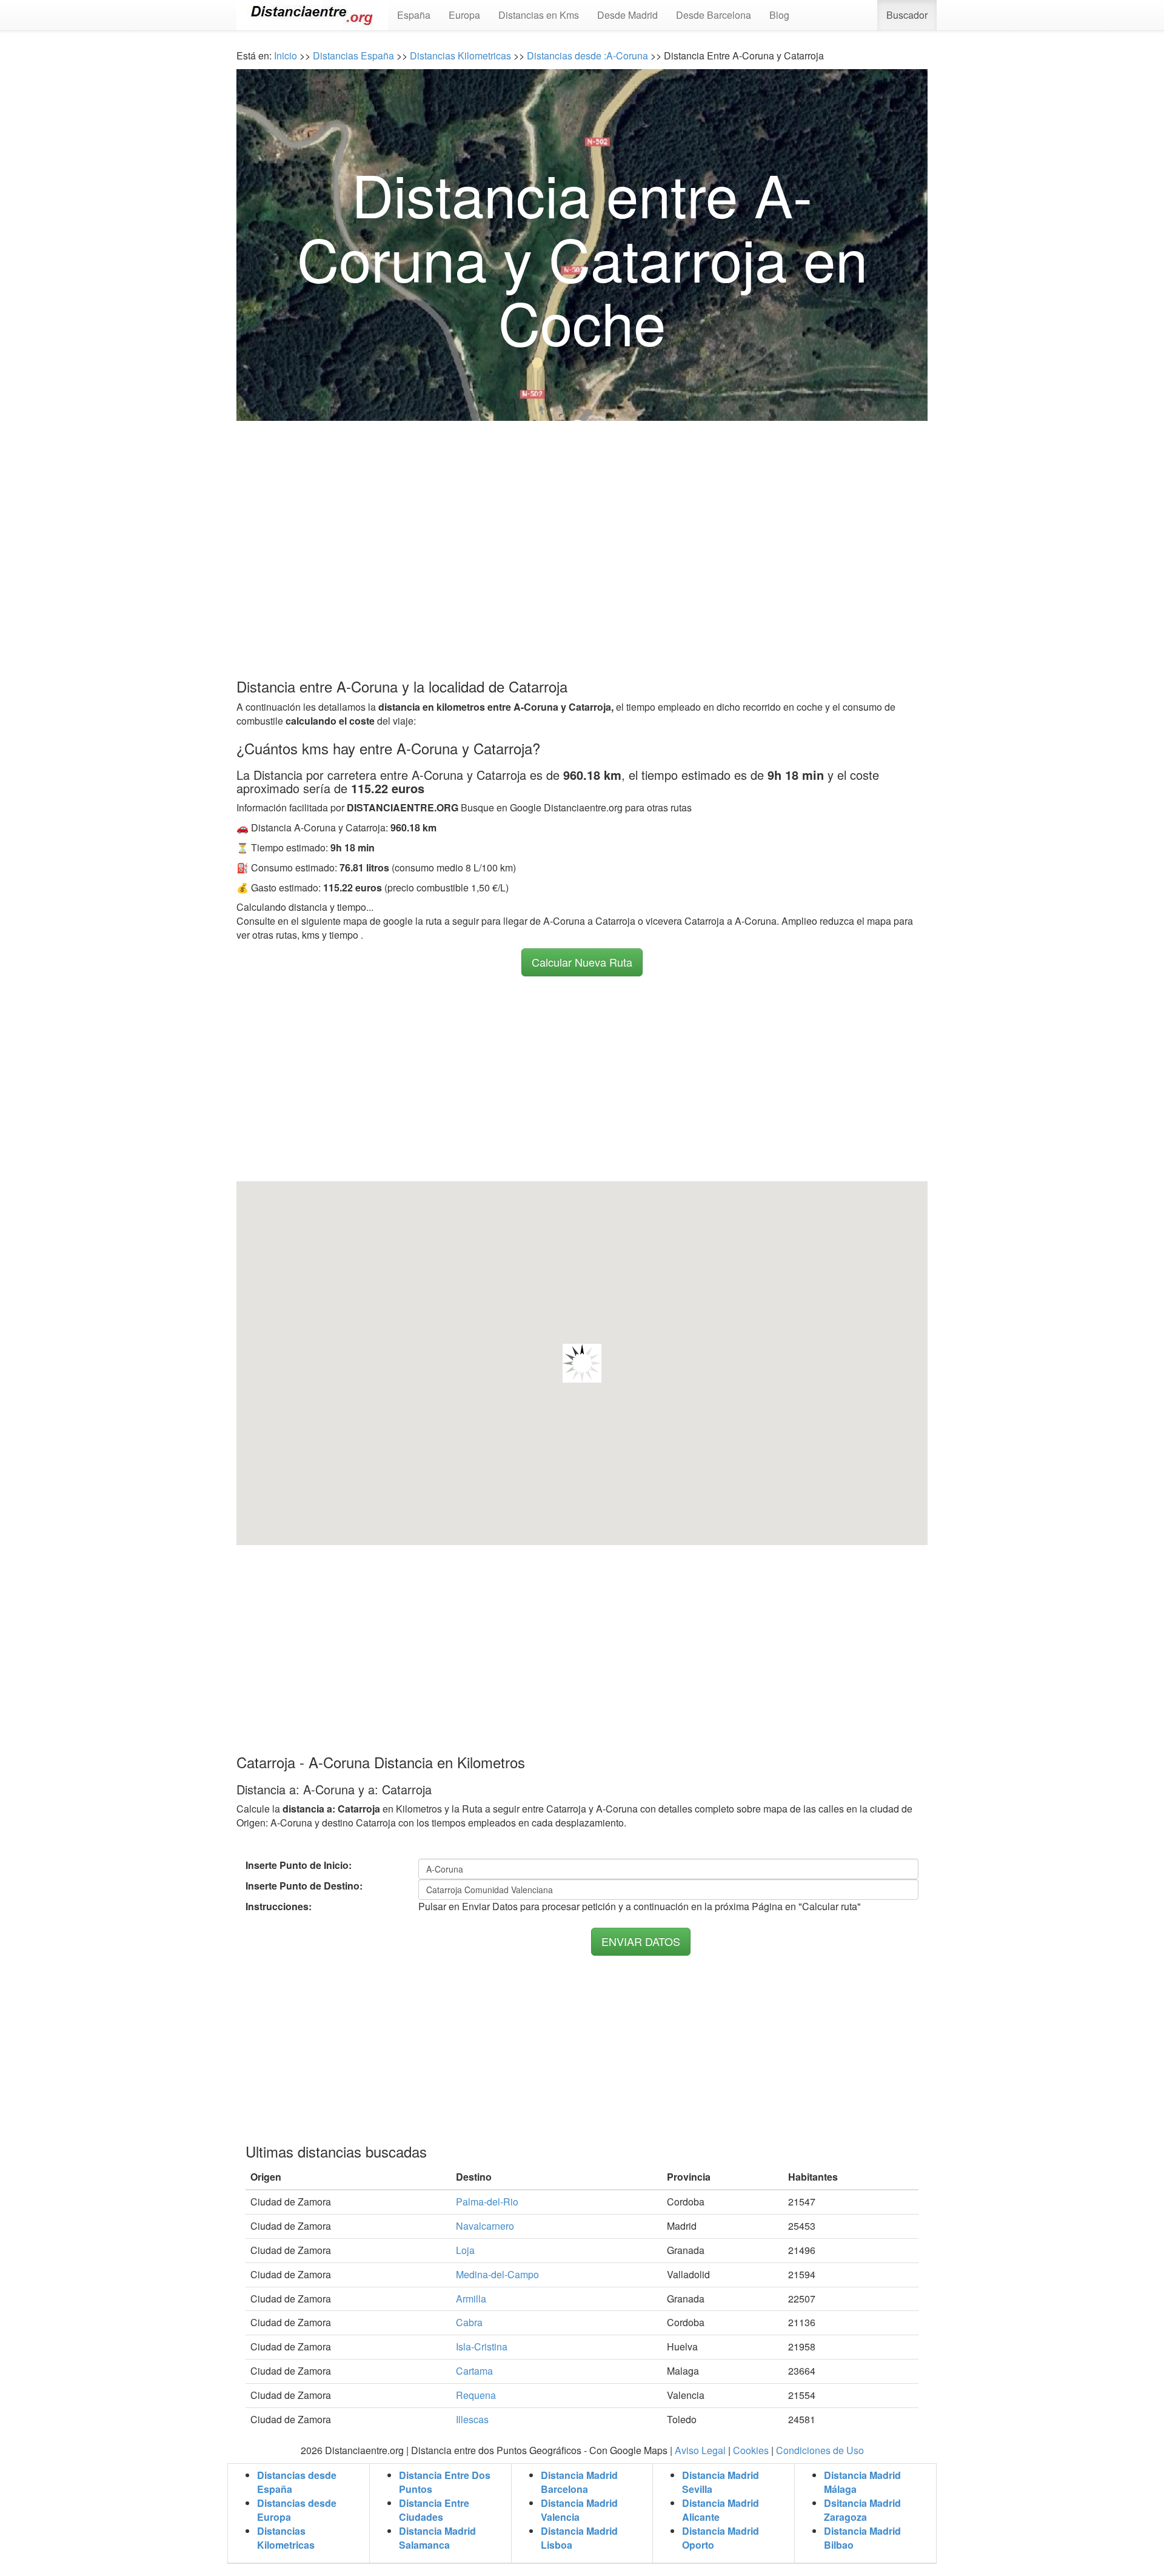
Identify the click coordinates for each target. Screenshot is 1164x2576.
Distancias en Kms (539, 15)
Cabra (469, 2322)
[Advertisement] (582, 526)
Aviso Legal (700, 2450)
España (414, 15)
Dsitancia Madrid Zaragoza (862, 2510)
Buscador (907, 15)
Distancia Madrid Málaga (862, 2482)
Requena (476, 2395)
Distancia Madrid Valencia (579, 2510)
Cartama (474, 2371)
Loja (465, 2250)
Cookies (751, 2450)
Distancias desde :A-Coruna (586, 55)
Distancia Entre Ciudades (434, 2510)
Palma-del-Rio (487, 2202)
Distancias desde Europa (297, 2510)
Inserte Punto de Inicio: (299, 1865)
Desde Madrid (627, 15)
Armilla (471, 2299)
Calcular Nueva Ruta (582, 962)
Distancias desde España (297, 2482)
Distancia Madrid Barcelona (579, 2482)
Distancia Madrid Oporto (721, 2538)
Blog (779, 15)
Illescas (472, 2419)
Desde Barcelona (714, 15)
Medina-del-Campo (497, 2274)
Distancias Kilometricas (462, 55)
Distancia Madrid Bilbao (862, 2538)
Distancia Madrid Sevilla (721, 2482)
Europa (464, 15)
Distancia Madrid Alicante (721, 2510)
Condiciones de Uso (820, 2450)
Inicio (286, 55)
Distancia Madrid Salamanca (437, 2538)
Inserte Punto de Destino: (304, 1886)
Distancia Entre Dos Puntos (445, 2482)
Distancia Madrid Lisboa (579, 2538)
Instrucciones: (279, 1907)
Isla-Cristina (482, 2346)
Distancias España (353, 55)
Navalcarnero (485, 2226)
